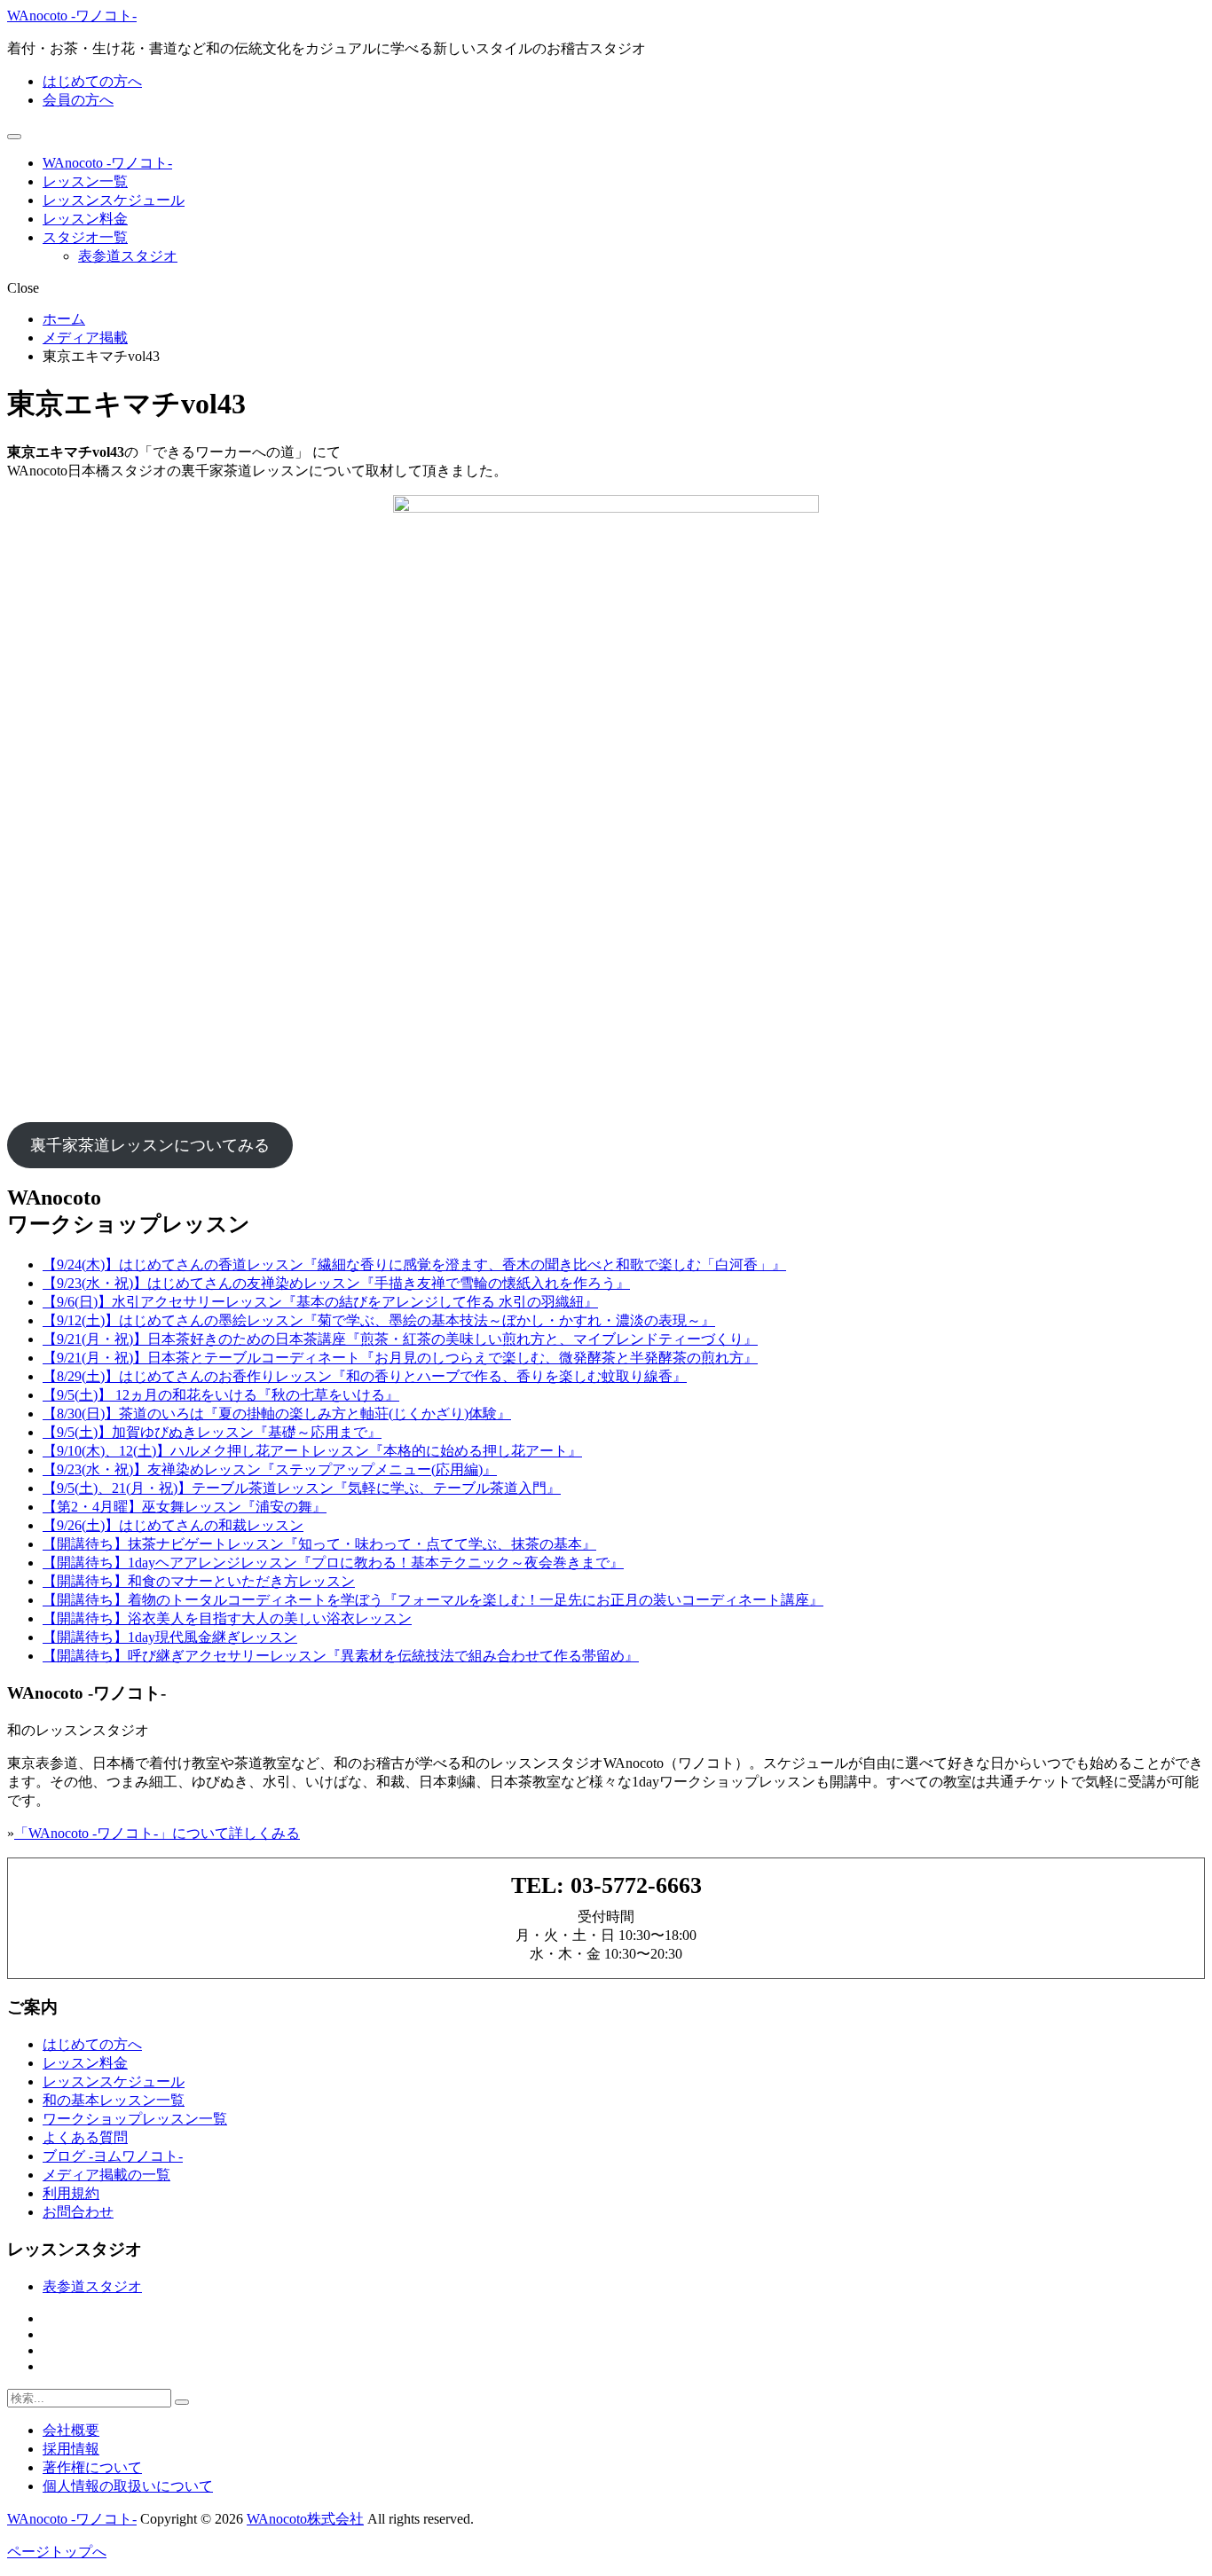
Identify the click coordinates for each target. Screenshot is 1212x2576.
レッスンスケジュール (114, 200)
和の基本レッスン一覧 (114, 2100)
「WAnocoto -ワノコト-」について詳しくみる (157, 1833)
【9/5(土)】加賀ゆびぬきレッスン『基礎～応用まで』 (212, 1432)
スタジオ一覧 (85, 237)
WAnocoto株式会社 (305, 2519)
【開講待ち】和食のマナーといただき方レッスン (199, 1581)
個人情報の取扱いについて (128, 2486)
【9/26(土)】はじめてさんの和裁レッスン (173, 1525)
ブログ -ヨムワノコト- (113, 2156)
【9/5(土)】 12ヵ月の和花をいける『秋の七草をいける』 (221, 1395)
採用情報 (71, 2449)
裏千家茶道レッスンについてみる (150, 1145)
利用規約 (71, 2193)
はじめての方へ (92, 81)
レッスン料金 (85, 219)
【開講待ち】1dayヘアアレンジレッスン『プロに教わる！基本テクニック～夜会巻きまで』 (333, 1563)
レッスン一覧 (85, 181)
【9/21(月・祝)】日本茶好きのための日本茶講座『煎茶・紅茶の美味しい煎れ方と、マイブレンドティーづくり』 (400, 1339)
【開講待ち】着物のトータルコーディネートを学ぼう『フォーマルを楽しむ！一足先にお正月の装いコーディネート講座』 (433, 1600)
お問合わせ (78, 2212)
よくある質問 (85, 2137)
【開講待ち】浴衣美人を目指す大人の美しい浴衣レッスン (227, 1618)
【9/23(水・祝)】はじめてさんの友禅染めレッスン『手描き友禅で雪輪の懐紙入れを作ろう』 (336, 1283)
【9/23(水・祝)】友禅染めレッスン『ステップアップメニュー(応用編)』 (270, 1469)
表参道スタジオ (128, 256)
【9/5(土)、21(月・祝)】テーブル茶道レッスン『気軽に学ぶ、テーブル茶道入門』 (302, 1488)
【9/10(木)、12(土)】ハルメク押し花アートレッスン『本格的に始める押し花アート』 (312, 1451)
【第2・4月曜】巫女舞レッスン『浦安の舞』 (185, 1507)
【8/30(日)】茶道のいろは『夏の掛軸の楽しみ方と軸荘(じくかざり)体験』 (277, 1414)
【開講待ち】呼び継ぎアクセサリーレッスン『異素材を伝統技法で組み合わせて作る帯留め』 (341, 1656)
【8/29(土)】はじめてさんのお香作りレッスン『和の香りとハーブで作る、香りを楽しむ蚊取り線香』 (365, 1376)
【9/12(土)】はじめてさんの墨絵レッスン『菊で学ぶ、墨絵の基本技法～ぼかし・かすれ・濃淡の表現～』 (379, 1320)
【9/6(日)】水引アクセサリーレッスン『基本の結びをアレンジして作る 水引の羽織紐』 (320, 1302)
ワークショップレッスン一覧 (135, 2119)
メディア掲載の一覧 (106, 2175)
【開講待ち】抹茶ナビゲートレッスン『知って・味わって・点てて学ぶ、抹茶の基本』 (319, 1544)
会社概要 (71, 2430)
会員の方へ (78, 100)
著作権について (92, 2467)
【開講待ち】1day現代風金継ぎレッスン (170, 1637)
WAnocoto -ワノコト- (72, 16)
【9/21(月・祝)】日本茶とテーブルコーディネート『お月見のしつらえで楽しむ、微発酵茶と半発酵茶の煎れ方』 (400, 1358)
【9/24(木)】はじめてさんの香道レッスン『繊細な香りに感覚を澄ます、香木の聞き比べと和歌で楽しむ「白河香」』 (414, 1264)
